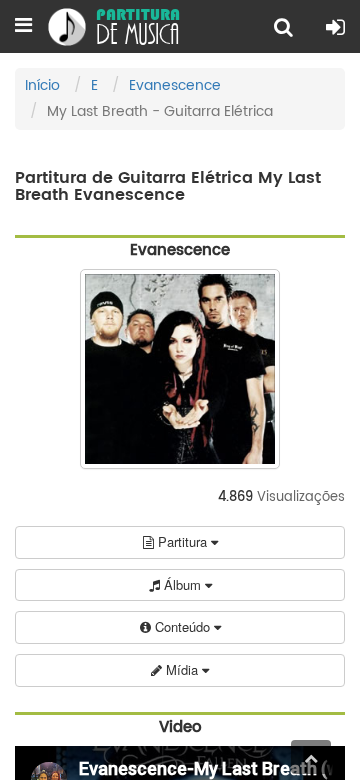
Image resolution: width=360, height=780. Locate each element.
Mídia (182, 669)
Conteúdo (182, 626)
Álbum (182, 584)
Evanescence (175, 85)
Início (42, 85)
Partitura (182, 541)
